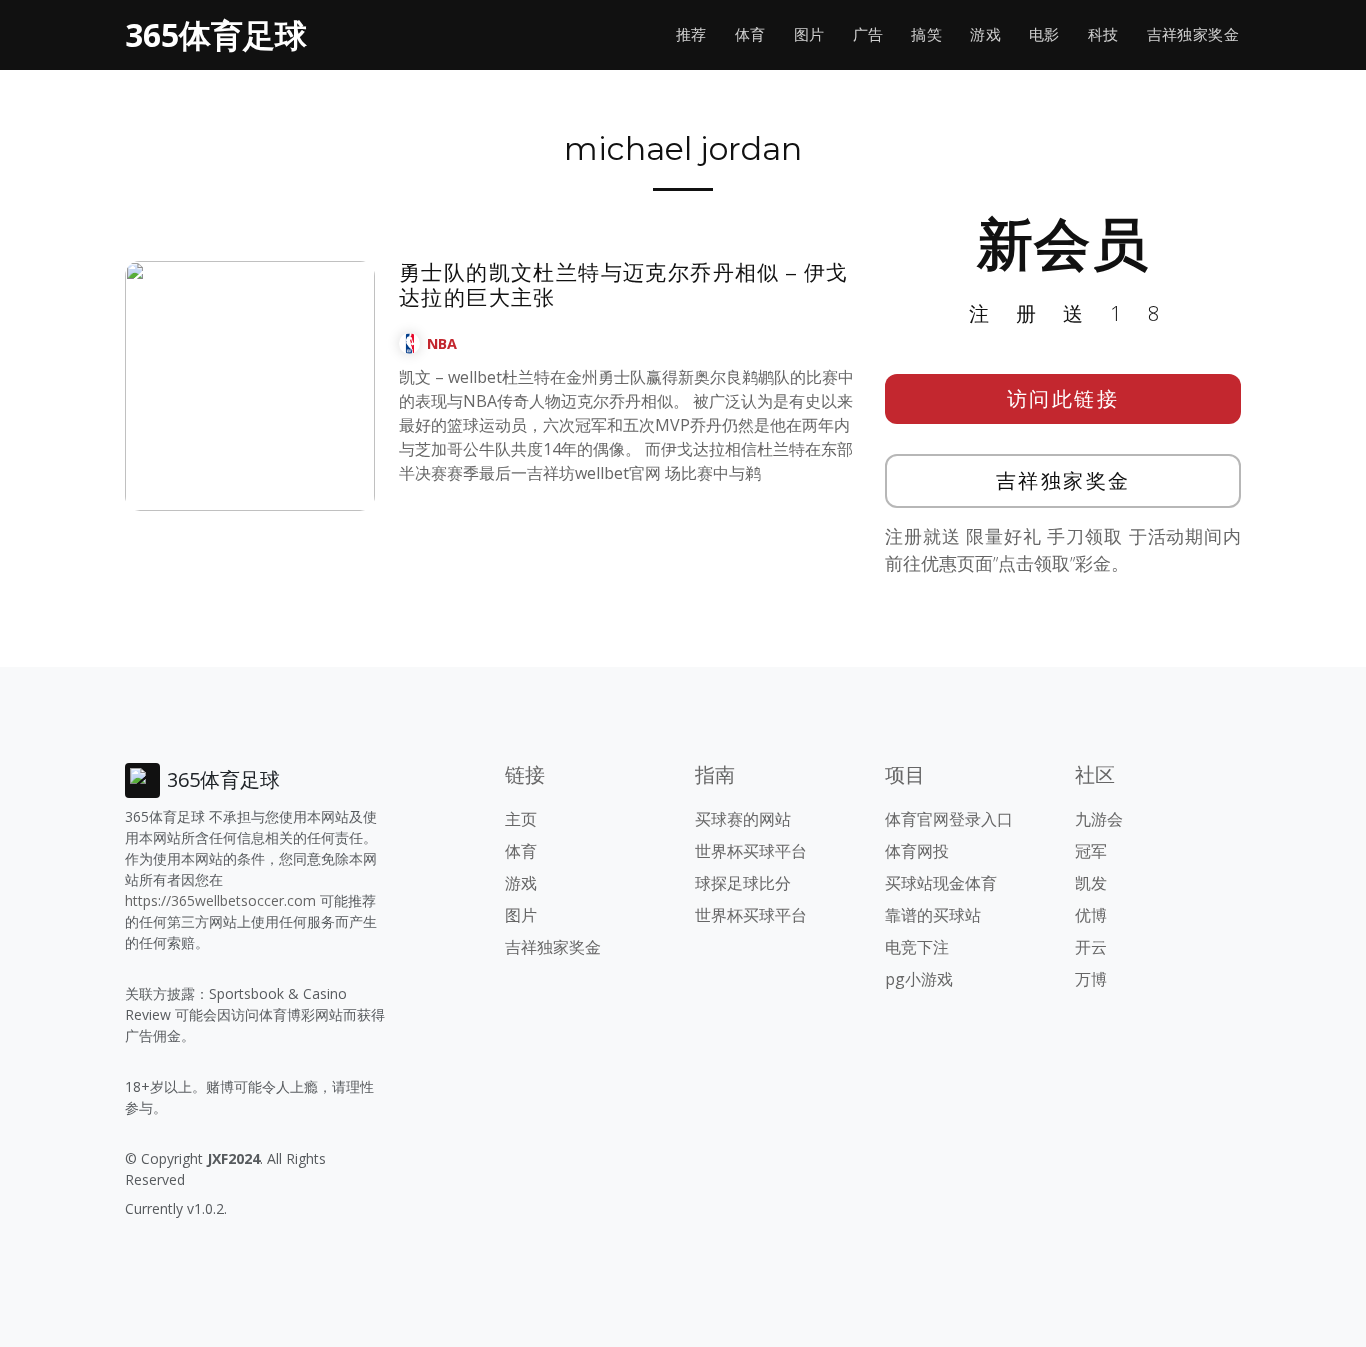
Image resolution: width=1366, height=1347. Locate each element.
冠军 (1091, 851)
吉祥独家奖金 (1193, 34)
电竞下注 (917, 947)
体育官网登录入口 (949, 819)
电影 (1044, 34)
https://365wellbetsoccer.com (220, 900)
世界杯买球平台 (751, 851)
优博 (1091, 915)
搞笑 (926, 34)
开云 (1091, 947)
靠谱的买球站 (933, 915)
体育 (750, 34)
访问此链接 (1063, 398)
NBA (442, 343)
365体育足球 (216, 34)
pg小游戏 (919, 979)
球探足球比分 (743, 883)
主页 (521, 819)
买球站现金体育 (941, 883)
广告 (868, 34)
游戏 (985, 34)
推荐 (691, 34)
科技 (1103, 34)
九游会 (1099, 819)
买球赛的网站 (743, 819)
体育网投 (917, 851)
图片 (809, 34)
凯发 (1091, 883)
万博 (1091, 979)
